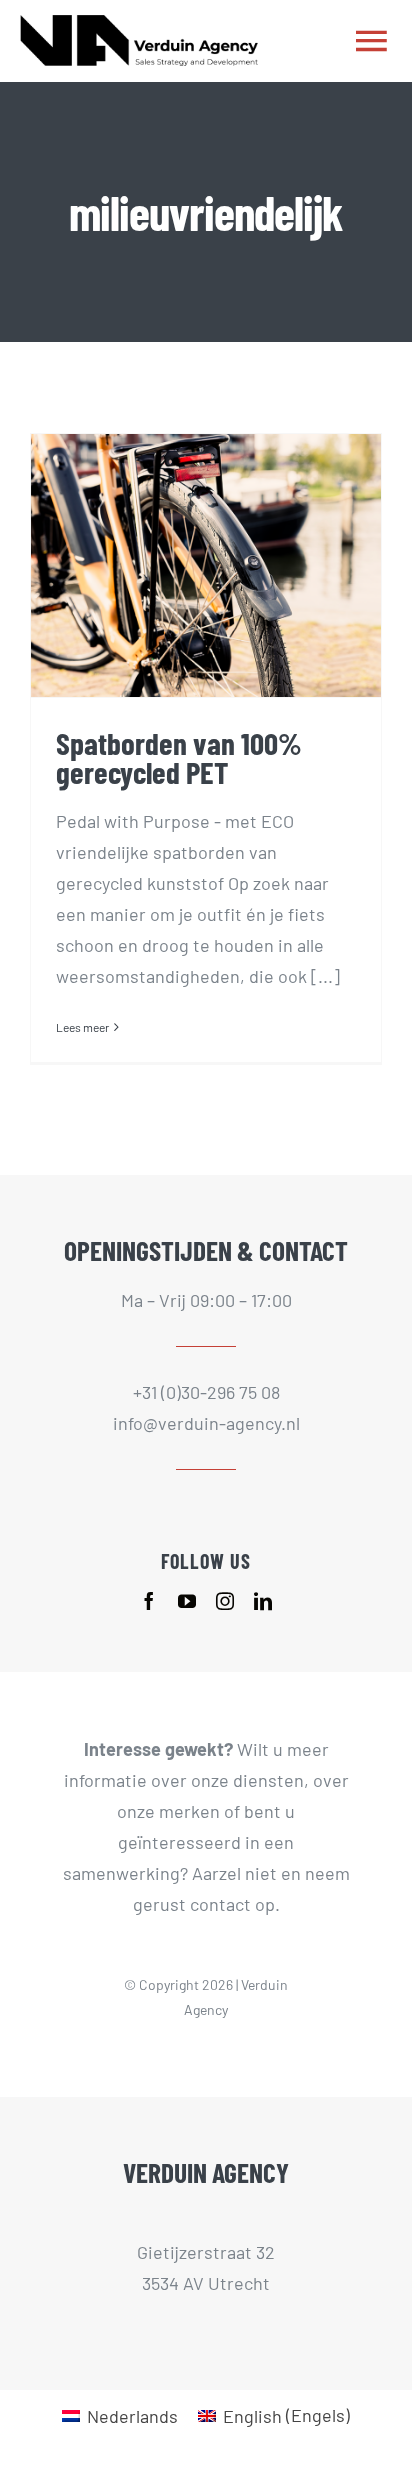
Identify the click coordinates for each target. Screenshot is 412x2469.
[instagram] (225, 1601)
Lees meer (82, 1027)
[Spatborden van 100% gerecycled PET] (206, 565)
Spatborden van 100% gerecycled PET (179, 757)
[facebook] (149, 1601)
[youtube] (187, 1601)
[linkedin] (263, 1601)
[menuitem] (120, 2414)
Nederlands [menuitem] (132, 2416)
